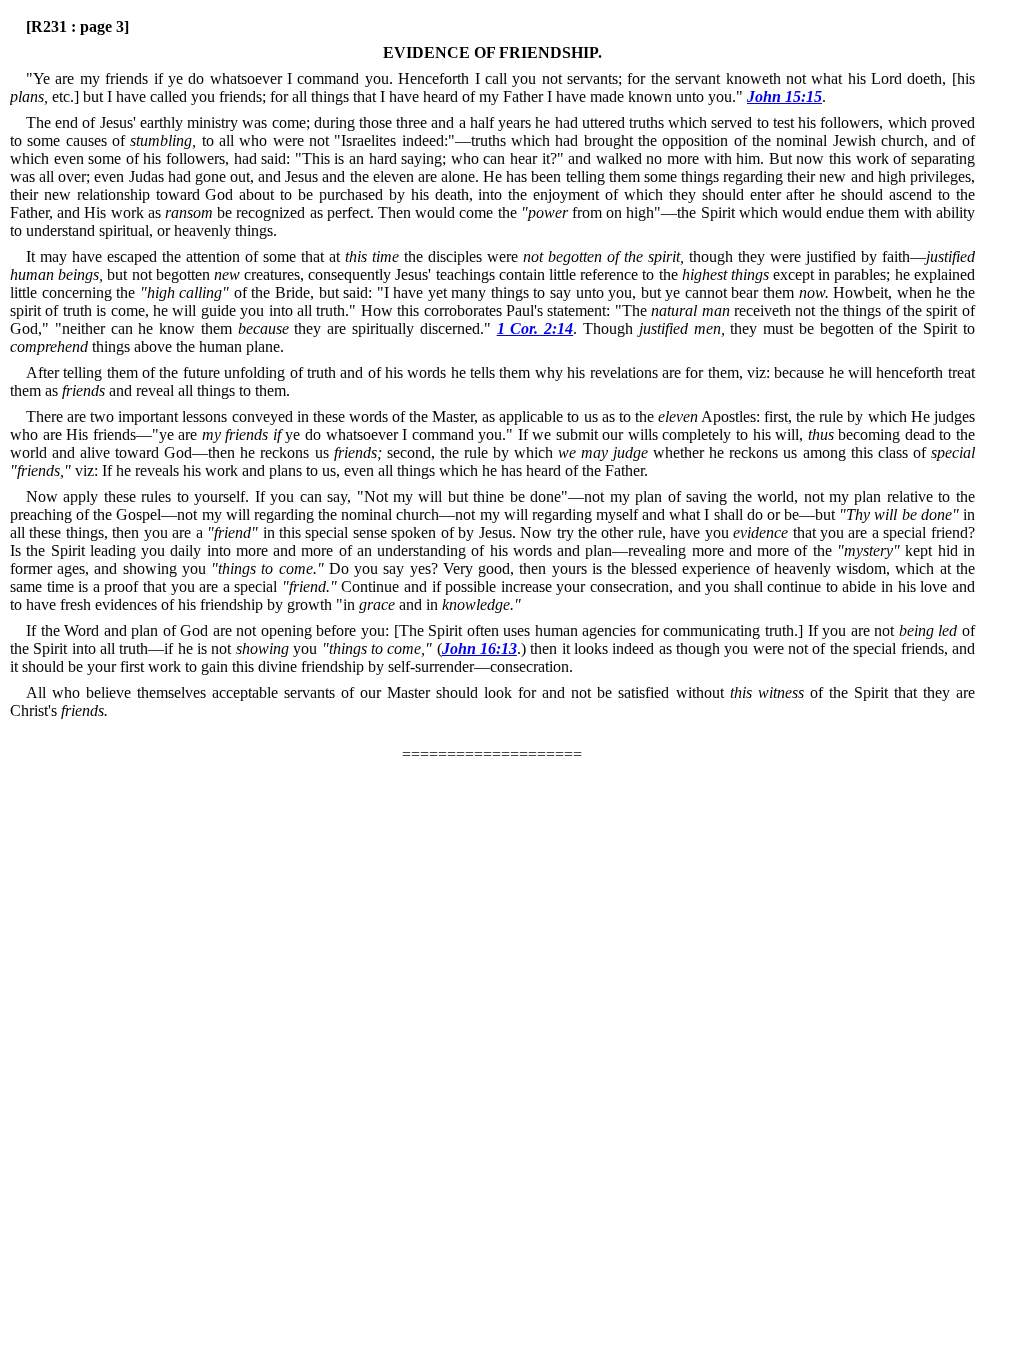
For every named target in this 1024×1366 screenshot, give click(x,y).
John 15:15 (784, 96)
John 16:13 (479, 648)
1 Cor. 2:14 (535, 328)
